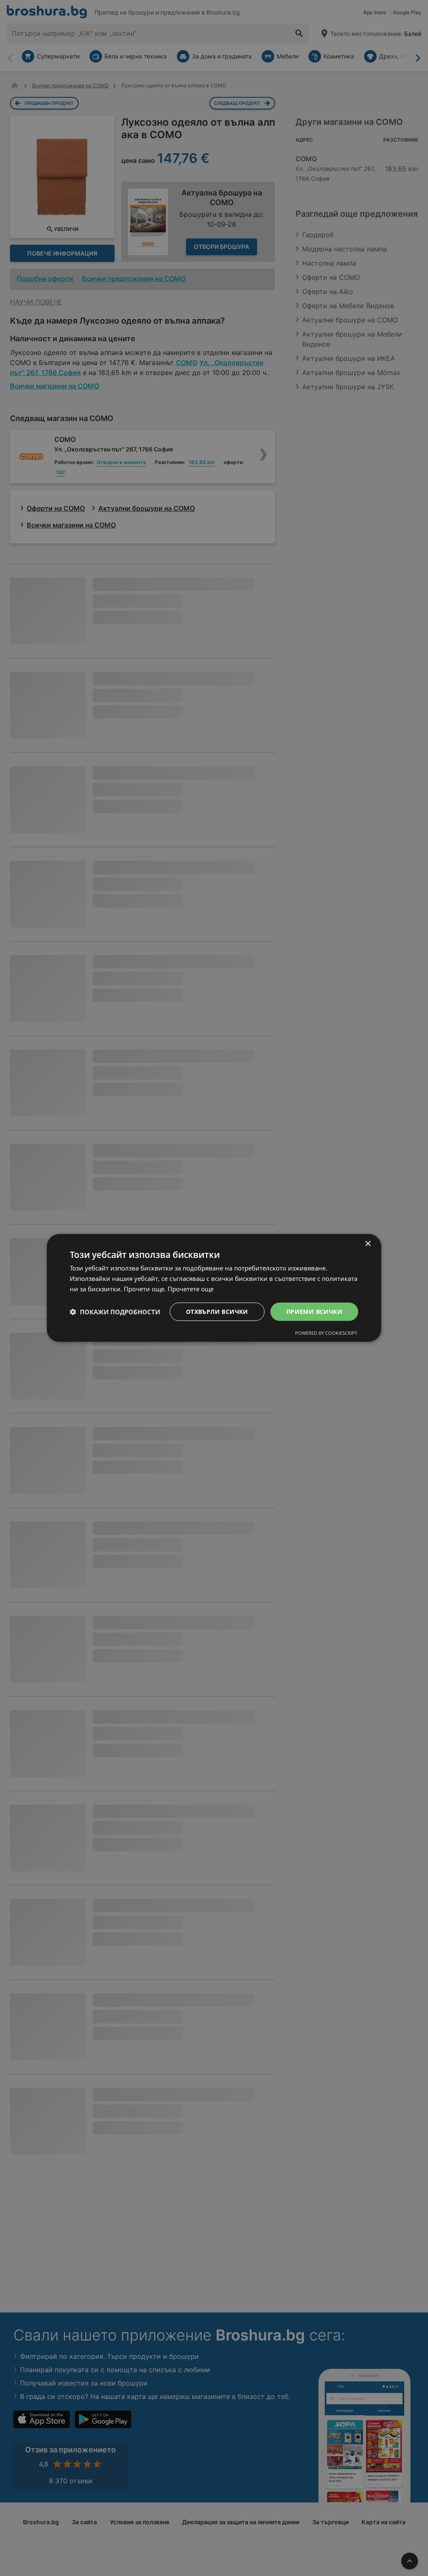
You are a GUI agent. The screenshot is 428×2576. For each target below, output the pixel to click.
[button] (115, 1312)
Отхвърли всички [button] (217, 1311)
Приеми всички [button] (314, 1311)
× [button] (368, 1244)
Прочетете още (191, 1289)
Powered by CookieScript (326, 1333)
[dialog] (214, 1288)
